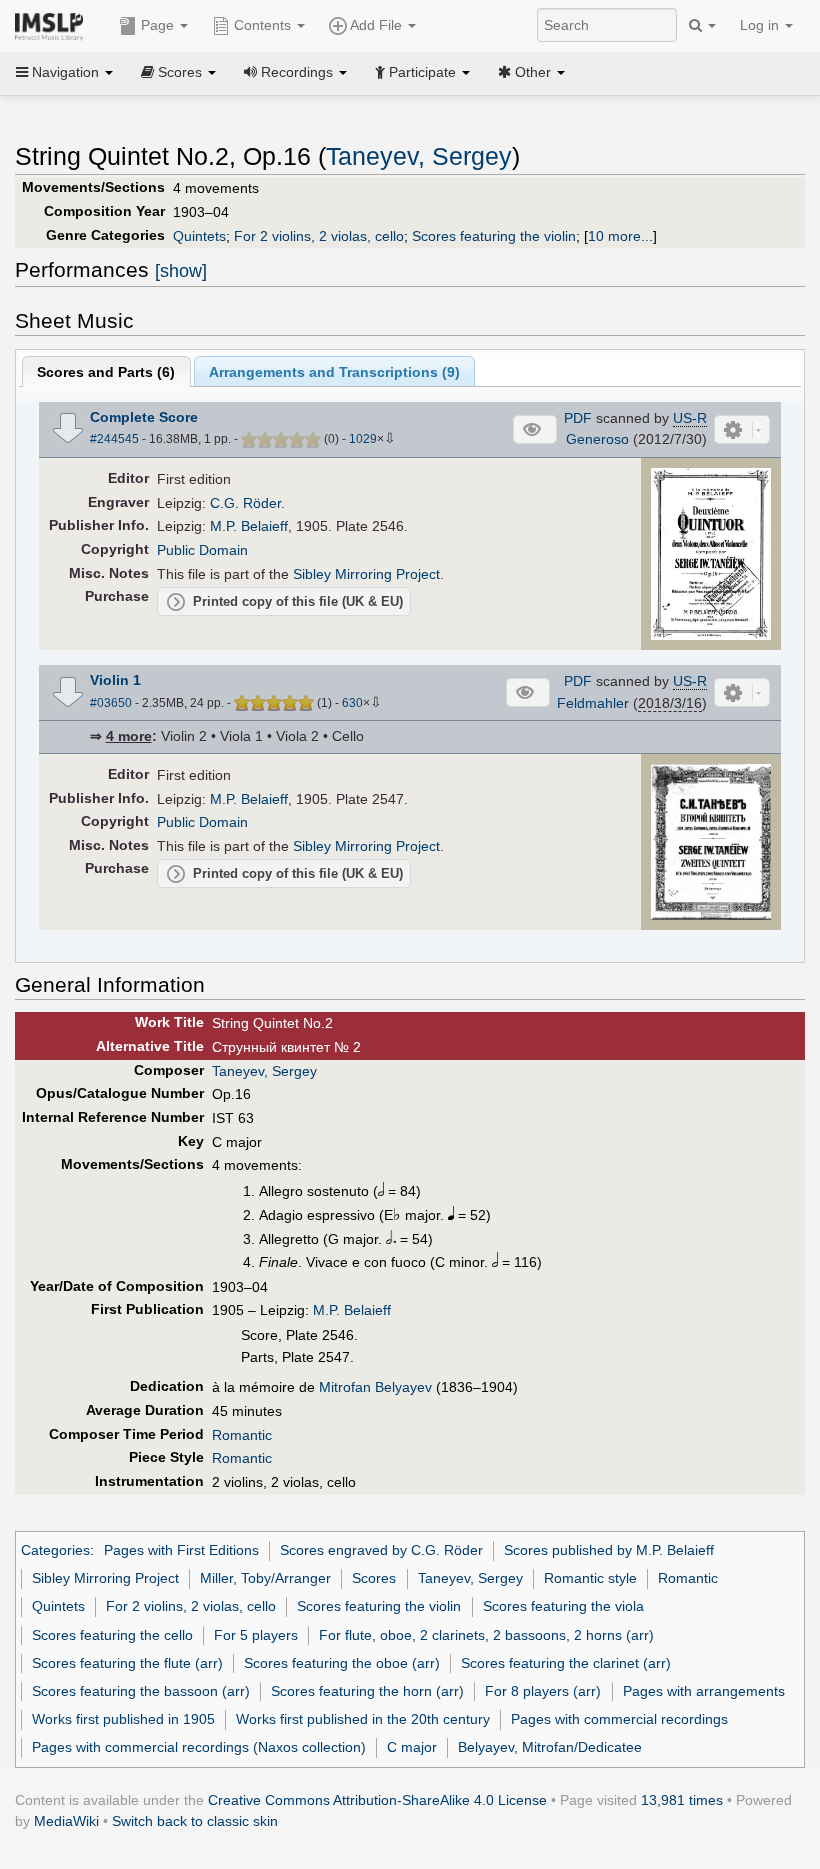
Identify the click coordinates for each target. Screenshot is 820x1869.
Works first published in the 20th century (363, 1719)
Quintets (199, 236)
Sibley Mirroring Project (366, 574)
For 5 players (256, 1635)
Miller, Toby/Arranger (265, 1578)
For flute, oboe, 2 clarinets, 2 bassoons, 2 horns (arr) (486, 1635)
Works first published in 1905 (123, 1719)
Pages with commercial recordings (619, 1719)
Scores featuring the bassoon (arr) (141, 1691)
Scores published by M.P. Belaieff (609, 1550)
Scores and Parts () (106, 372)
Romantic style (590, 1578)
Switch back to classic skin (195, 1821)
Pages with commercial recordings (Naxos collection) (199, 1747)
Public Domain (202, 550)
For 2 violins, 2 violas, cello (319, 236)
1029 (363, 439)
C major (412, 1747)
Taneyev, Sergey (419, 156)
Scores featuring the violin (494, 236)
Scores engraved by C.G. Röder (381, 1550)
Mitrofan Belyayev (375, 1387)
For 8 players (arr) (543, 1691)
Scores (374, 1578)
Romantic (242, 1435)
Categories (55, 1550)
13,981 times (682, 1800)
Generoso (597, 439)
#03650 (111, 703)
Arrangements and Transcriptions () (334, 372)
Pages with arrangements (704, 1691)
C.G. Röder (245, 503)
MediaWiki (66, 1821)
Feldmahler (593, 703)
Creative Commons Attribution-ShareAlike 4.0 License (377, 1800)
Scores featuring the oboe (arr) (342, 1663)
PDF (578, 418)
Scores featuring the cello (112, 1635)
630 (352, 703)
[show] (181, 271)
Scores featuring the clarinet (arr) (566, 1663)
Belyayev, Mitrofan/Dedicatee (550, 1747)
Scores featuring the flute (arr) (127, 1663)
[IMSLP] (53, 25)
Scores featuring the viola (563, 1606)
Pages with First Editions (181, 1550)
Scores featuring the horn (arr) (367, 1691)
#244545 (114, 439)
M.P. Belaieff (249, 526)
